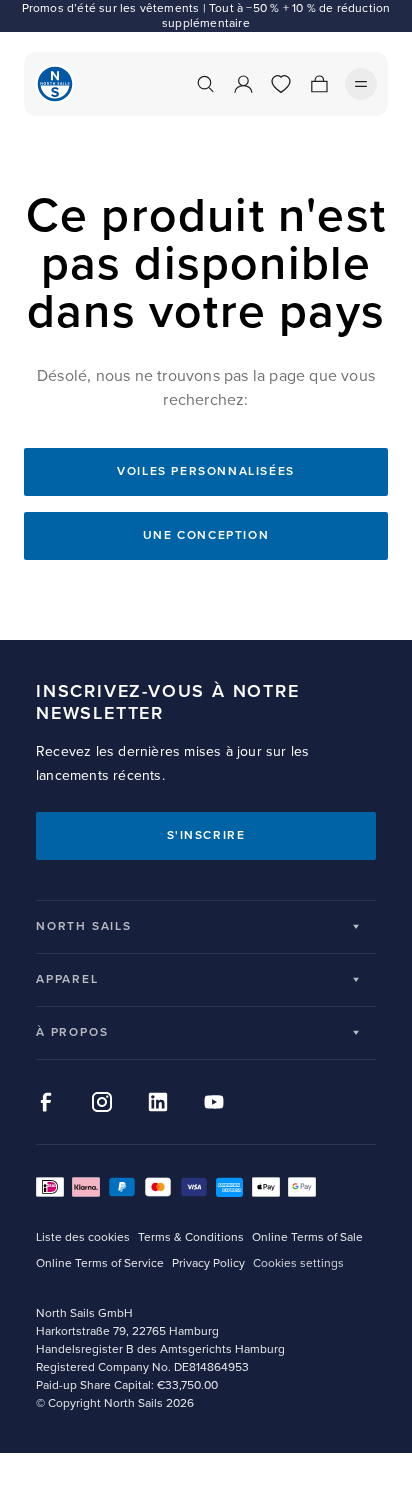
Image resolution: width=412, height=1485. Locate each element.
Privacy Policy (208, 1263)
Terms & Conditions (191, 1237)
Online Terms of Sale (307, 1237)
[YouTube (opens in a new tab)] (214, 1102)
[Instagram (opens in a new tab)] (102, 1102)
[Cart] (319, 84)
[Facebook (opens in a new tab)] (46, 1102)
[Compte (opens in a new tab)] (243, 84)
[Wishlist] (281, 84)
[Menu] (361, 84)
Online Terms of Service (100, 1263)
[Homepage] (55, 84)
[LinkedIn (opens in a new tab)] (158, 1102)
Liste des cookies (83, 1237)
